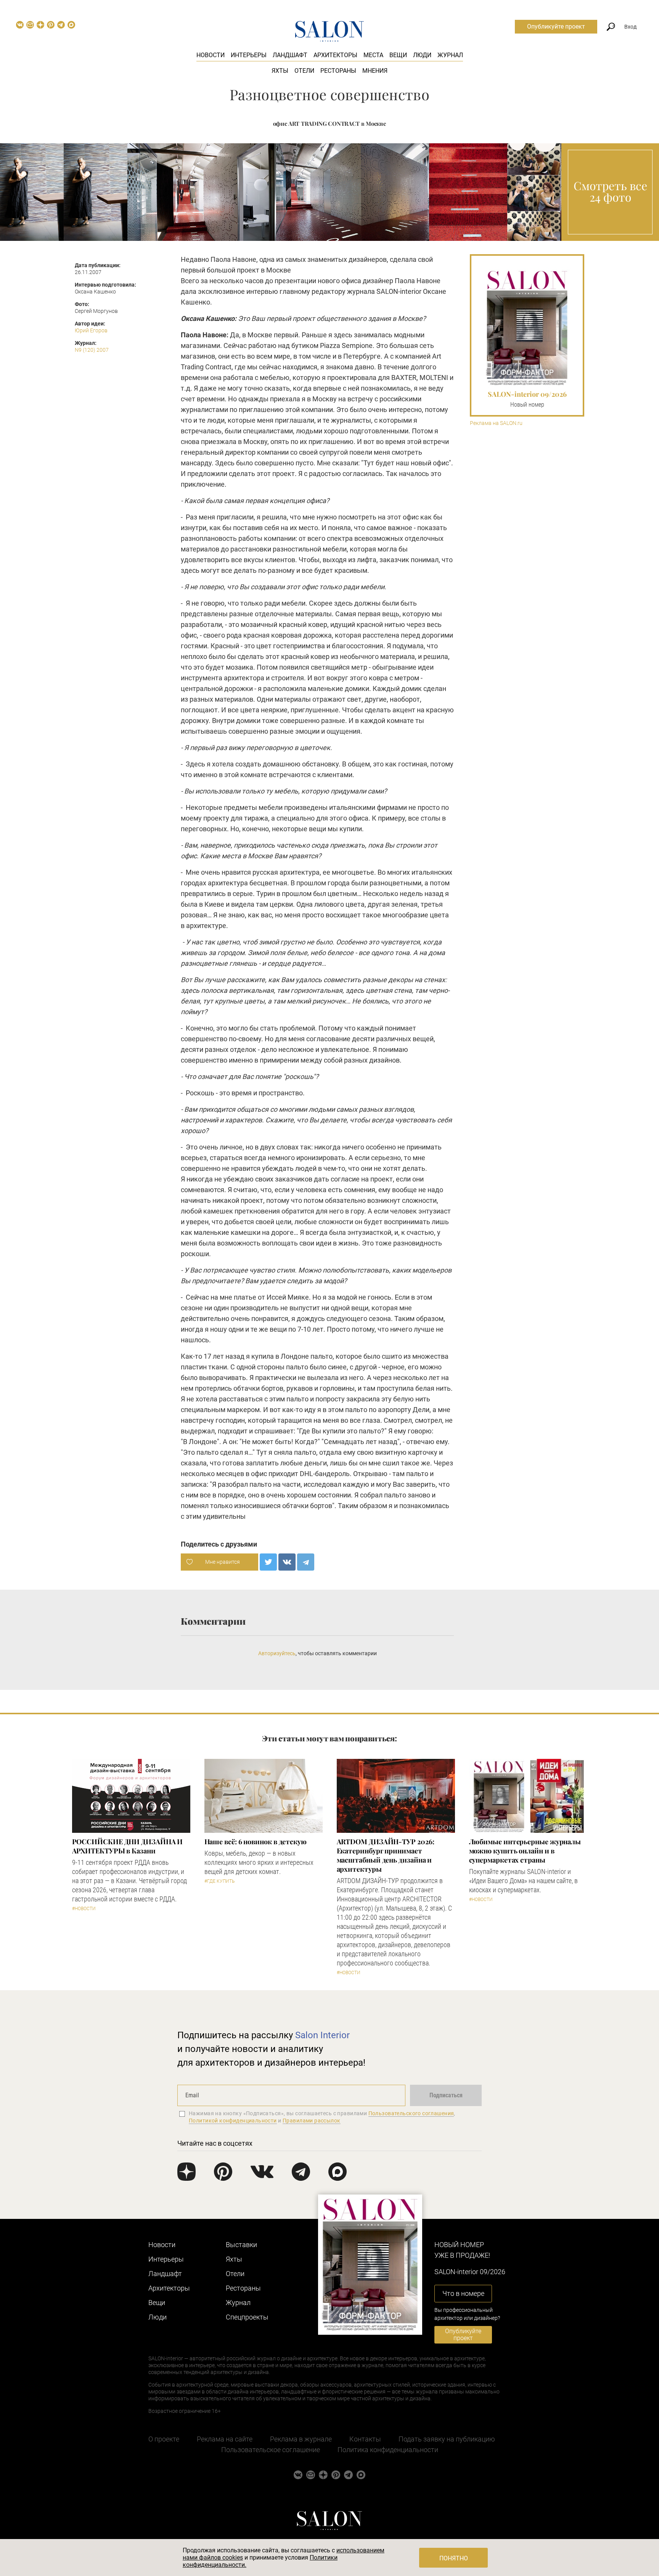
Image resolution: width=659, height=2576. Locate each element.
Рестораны (338, 71)
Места (373, 55)
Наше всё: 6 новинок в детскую (256, 1842)
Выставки (241, 2245)
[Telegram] (306, 1562)
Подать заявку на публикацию (447, 2439)
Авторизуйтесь (277, 1653)
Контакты (365, 2439)
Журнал (450, 55)
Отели (304, 71)
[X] (268, 1562)
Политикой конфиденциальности (233, 2121)
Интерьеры (249, 55)
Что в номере (463, 2293)
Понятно (454, 2558)
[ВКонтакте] (287, 1562)
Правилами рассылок (312, 2121)
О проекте (164, 2439)
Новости (211, 55)
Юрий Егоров (91, 330)
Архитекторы (335, 55)
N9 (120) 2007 (92, 350)
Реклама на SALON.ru (496, 423)
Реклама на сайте (225, 2439)
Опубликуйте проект (556, 26)
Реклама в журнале (301, 2439)
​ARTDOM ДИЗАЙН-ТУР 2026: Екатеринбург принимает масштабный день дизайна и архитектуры (386, 1855)
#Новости (84, 1909)
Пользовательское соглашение (271, 2450)
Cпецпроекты (247, 2317)
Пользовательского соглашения (411, 2113)
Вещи (398, 55)
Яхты (280, 71)
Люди (422, 55)
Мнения (375, 71)
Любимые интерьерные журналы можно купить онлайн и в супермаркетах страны (525, 1851)
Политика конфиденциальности (388, 2450)
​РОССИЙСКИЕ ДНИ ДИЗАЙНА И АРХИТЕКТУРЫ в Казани (128, 1846)
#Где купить (219, 1881)
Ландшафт (290, 55)
